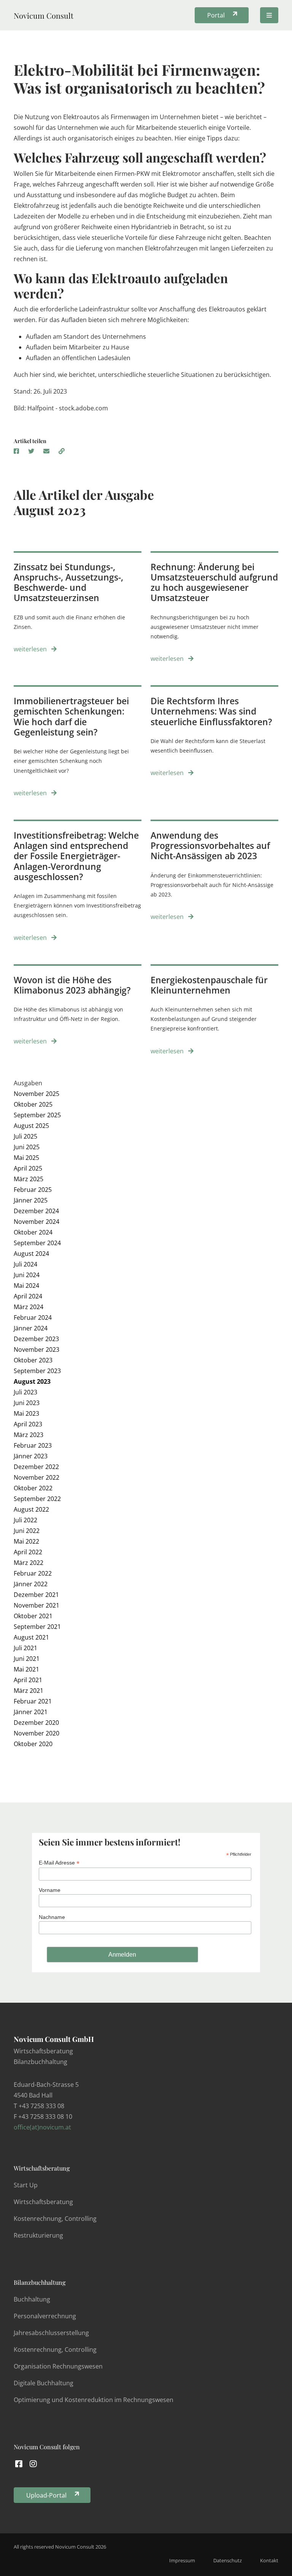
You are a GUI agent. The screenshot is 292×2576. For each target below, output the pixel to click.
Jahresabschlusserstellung (51, 2333)
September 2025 (37, 1115)
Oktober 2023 (33, 1360)
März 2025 (29, 1179)
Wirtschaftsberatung (42, 2168)
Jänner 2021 (31, 1712)
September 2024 (37, 1243)
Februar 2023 (33, 1445)
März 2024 (29, 1307)
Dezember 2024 (36, 1211)
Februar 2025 (33, 1190)
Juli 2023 (25, 1392)
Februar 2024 (33, 1318)
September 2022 (37, 1499)
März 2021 (29, 1691)
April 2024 (28, 1296)
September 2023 (37, 1371)
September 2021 (37, 1627)
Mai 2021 (26, 1669)
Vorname (50, 1890)
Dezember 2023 (36, 1339)
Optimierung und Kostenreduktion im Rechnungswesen (94, 2400)
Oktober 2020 (33, 1744)
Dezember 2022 (36, 1467)
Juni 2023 (27, 1403)
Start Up (26, 2185)
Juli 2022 (25, 1520)
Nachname (52, 1917)
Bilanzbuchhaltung (40, 2282)
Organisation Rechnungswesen (58, 2366)
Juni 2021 (27, 1659)
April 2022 (28, 1552)
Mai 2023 (26, 1413)
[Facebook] (19, 2464)
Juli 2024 (25, 1264)
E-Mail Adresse (59, 1863)
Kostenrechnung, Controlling (55, 2219)
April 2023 (28, 1424)
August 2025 (31, 1126)
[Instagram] (34, 2464)
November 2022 (36, 1477)
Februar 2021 (33, 1701)
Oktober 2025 (33, 1104)
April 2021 (28, 1680)
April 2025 (28, 1168)
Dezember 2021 (36, 1595)
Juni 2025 (27, 1147)
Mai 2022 (26, 1541)
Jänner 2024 (31, 1328)
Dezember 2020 (36, 1723)
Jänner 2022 (31, 1584)
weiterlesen (31, 649)
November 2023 (36, 1349)
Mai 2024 (26, 1286)
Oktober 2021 (33, 1616)
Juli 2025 (25, 1136)
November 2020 (36, 1733)
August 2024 (31, 1254)
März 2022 (29, 1563)
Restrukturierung (38, 2235)
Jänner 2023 (31, 1456)
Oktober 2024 (33, 1232)
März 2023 (29, 1435)
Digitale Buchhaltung (44, 2383)
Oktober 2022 (33, 1488)
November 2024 (36, 1222)
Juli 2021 (25, 1648)
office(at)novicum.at (42, 2127)
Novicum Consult (44, 15)
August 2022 (31, 1509)
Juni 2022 (27, 1531)
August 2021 (31, 1637)
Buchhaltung (32, 2299)
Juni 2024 (27, 1275)
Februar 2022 (33, 1573)
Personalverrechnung (45, 2316)
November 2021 (36, 1605)
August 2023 (32, 1381)
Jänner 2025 (31, 1200)
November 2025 (36, 1094)
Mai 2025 (26, 1158)
